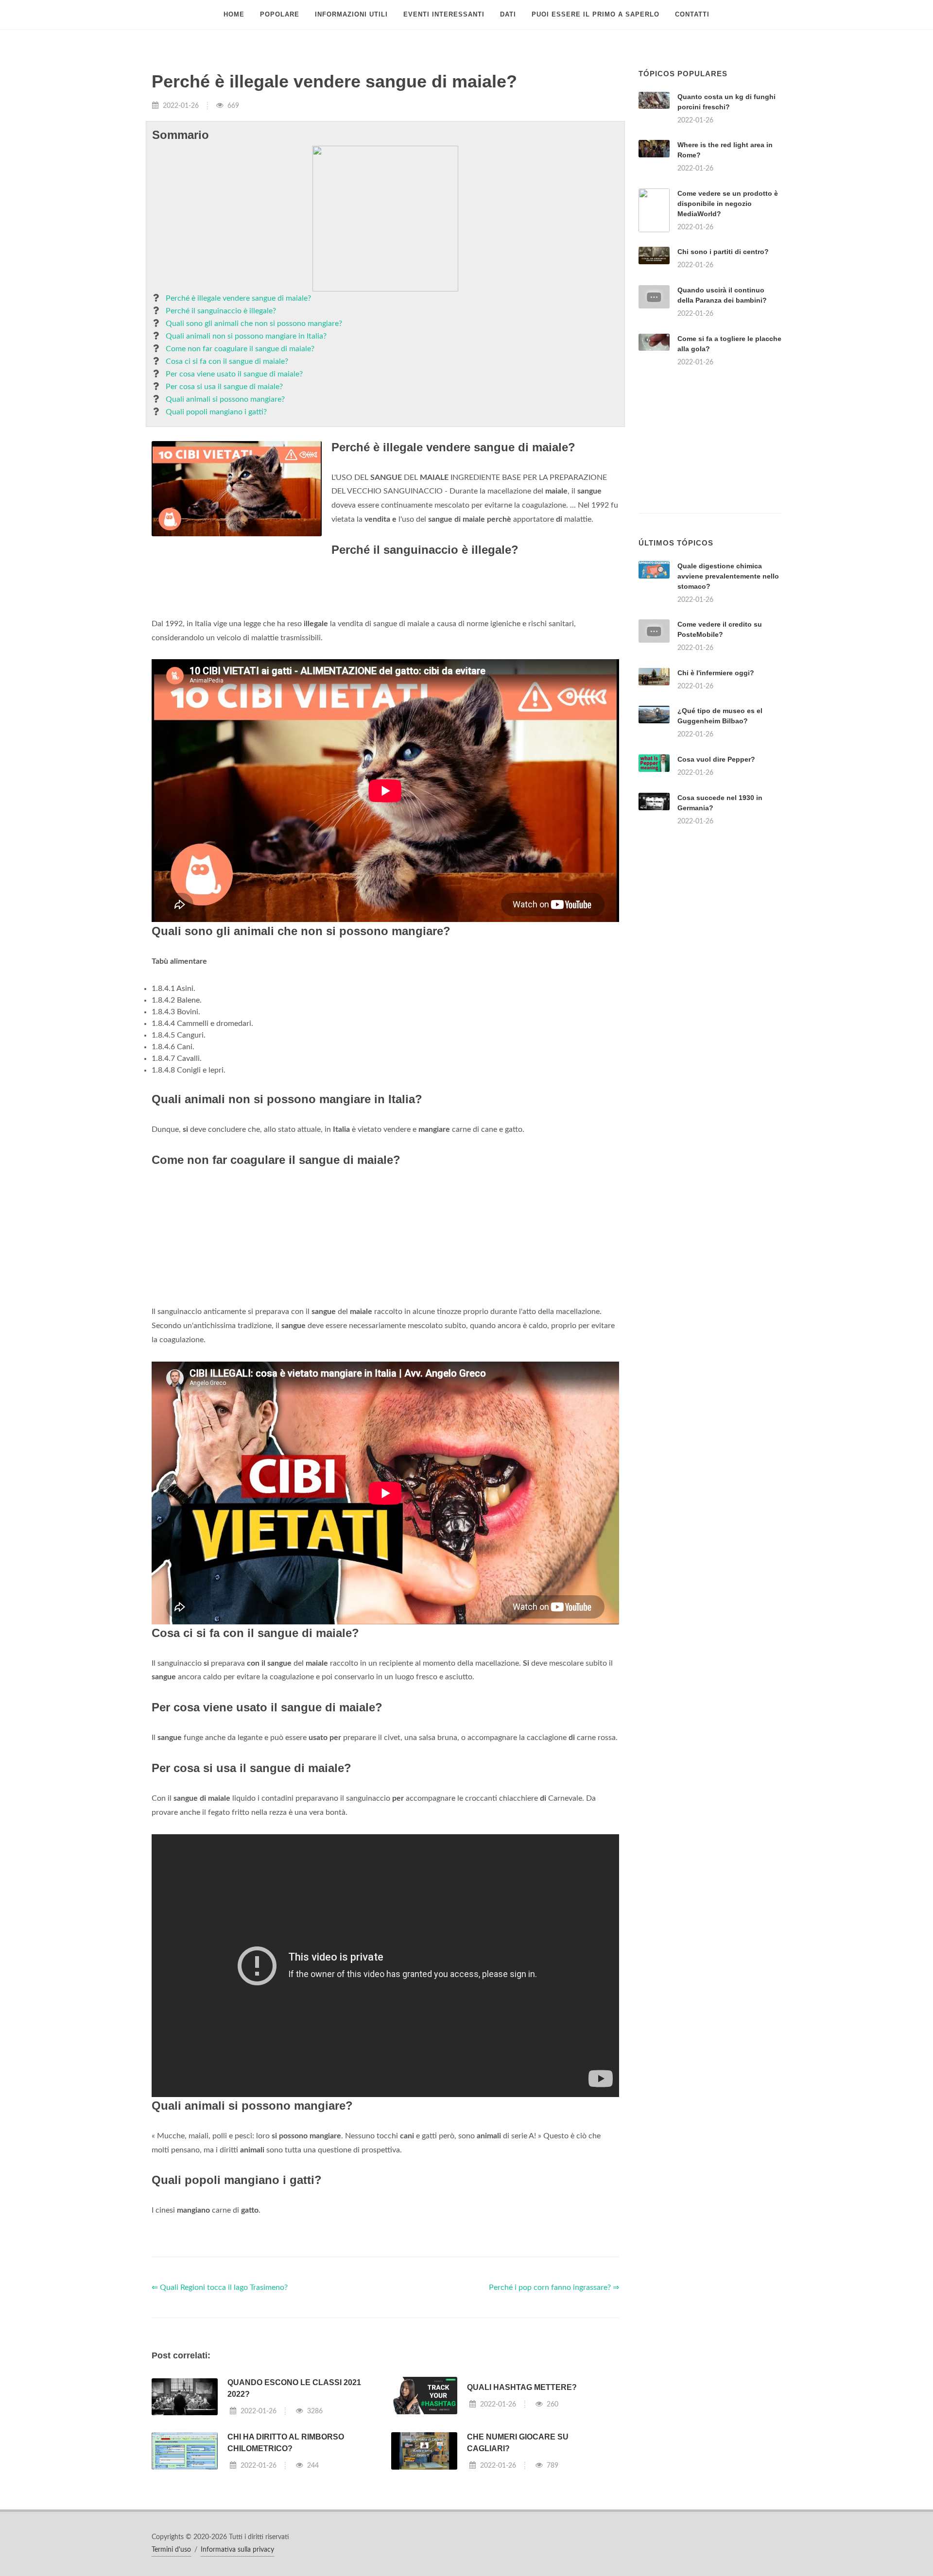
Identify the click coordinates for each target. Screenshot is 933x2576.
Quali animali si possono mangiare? (225, 399)
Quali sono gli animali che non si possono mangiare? (254, 324)
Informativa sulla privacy (237, 2550)
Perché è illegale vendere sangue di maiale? (238, 298)
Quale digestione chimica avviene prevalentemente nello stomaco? (728, 576)
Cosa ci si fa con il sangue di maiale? (227, 361)
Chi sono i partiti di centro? (723, 252)
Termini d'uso (171, 2550)
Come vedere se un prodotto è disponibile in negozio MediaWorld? (728, 204)
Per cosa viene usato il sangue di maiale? (234, 374)
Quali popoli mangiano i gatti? (216, 412)
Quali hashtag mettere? (522, 2387)
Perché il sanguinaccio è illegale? (221, 311)
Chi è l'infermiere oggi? (716, 673)
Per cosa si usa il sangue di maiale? (224, 387)
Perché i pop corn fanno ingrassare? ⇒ (554, 2287)
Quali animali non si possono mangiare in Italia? (246, 336)
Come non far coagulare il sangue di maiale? (240, 349)
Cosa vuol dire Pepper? (716, 759)
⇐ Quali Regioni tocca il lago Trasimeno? (220, 2287)
